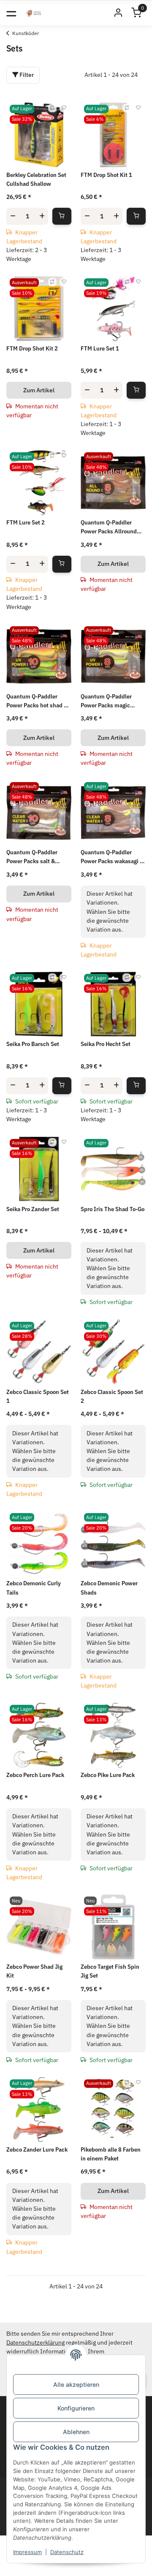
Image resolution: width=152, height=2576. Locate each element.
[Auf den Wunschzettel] (64, 108)
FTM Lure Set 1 (100, 348)
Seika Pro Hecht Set (106, 1044)
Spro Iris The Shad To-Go (113, 1209)
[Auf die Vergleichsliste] (52, 108)
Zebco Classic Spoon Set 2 (112, 1396)
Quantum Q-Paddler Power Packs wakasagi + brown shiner (112, 857)
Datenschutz (67, 2552)
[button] (118, 13)
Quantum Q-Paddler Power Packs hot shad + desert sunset (37, 701)
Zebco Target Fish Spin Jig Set (110, 1971)
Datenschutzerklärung (35, 2342)
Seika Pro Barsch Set (33, 1044)
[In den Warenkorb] (62, 216)
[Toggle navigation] (11, 13)
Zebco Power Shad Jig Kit (34, 1971)
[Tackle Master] (33, 13)
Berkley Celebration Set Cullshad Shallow (36, 179)
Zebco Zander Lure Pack (37, 2149)
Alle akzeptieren (76, 2384)
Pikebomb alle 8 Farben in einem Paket (111, 2154)
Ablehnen (76, 2432)
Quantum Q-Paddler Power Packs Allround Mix (109, 527)
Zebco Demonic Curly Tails (34, 1588)
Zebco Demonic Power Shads (109, 1588)
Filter (26, 75)
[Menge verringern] (13, 216)
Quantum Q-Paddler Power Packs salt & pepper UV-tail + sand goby (34, 857)
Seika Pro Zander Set (33, 1209)
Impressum (27, 2552)
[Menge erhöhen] (42, 216)
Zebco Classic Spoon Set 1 (38, 1396)
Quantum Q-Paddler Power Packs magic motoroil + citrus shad (109, 701)
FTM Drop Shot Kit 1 (106, 175)
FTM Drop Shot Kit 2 (32, 348)
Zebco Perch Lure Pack (35, 1775)
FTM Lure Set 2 (26, 522)
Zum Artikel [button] (39, 390)
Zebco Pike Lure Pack (108, 1775)
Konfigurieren (76, 2408)
